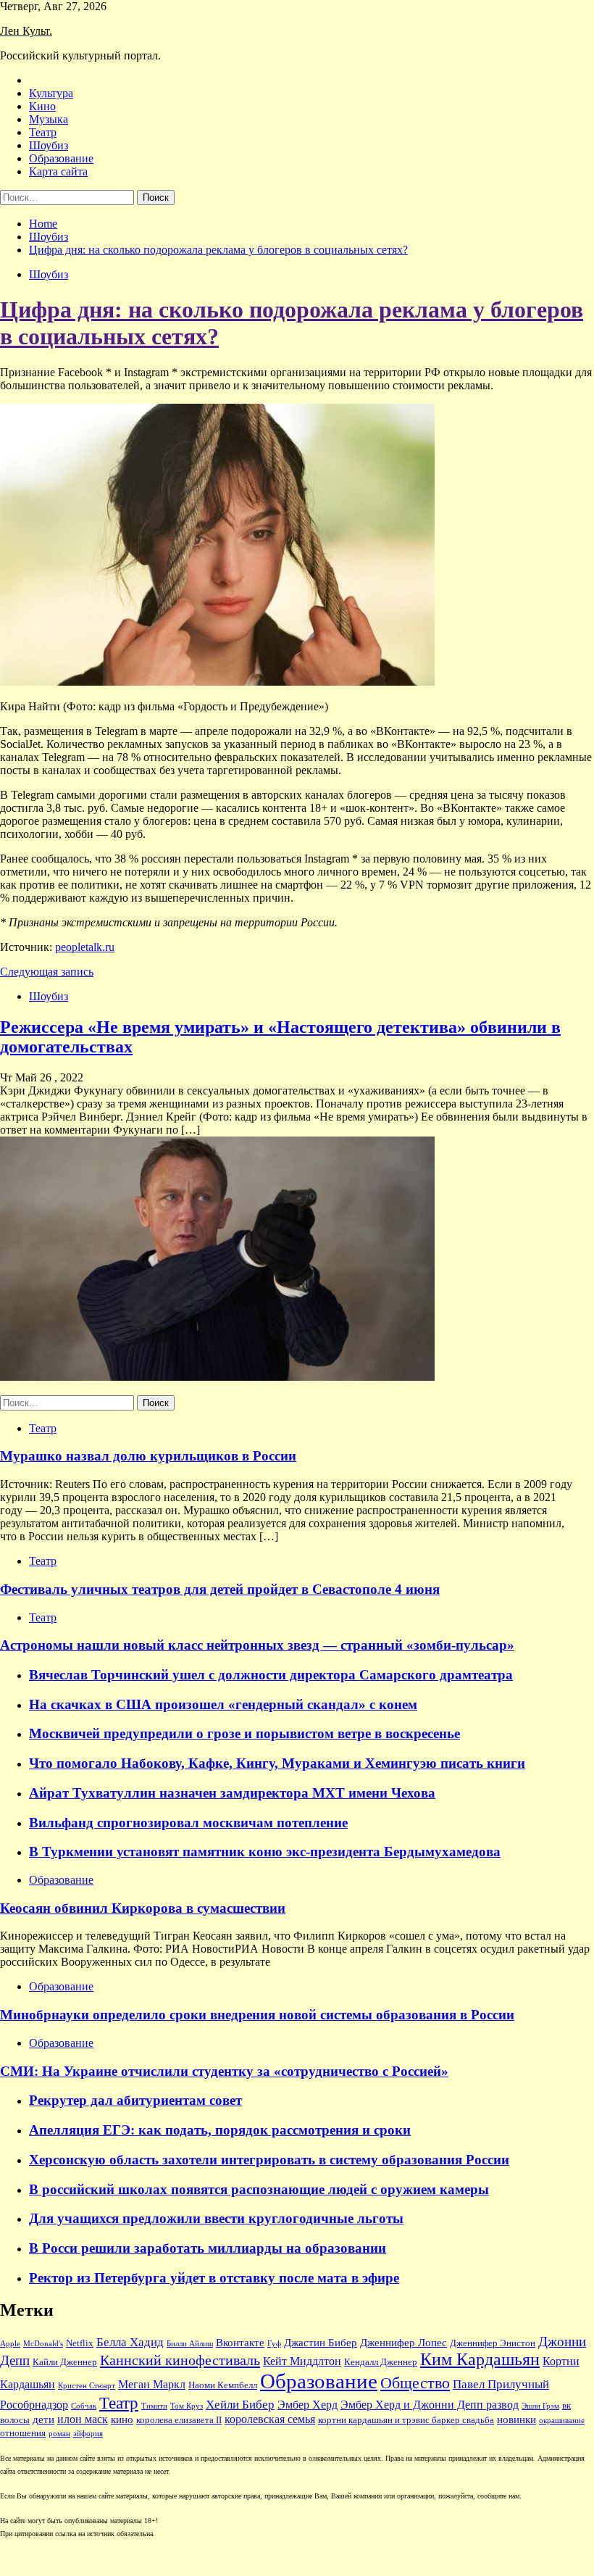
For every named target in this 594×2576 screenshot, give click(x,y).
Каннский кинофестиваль (180, 2360)
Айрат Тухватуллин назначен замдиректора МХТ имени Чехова (232, 1793)
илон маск (83, 2419)
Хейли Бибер (240, 2405)
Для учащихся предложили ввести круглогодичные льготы (216, 2218)
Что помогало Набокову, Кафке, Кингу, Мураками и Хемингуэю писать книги (277, 1763)
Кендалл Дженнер (381, 2362)
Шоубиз (49, 145)
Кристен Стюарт (87, 2386)
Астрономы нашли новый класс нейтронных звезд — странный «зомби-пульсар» (257, 1645)
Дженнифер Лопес (403, 2343)
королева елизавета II (179, 2420)
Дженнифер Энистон (493, 2343)
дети (43, 2419)
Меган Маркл (152, 2384)
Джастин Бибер (321, 2343)
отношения (23, 2433)
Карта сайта (58, 171)
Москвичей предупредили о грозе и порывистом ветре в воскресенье (244, 1733)
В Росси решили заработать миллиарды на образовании (208, 2248)
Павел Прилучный (501, 2384)
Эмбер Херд (308, 2405)
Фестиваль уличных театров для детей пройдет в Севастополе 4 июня (220, 1589)
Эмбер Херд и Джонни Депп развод (430, 2405)
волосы (15, 2420)
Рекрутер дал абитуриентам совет (135, 2100)
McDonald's (43, 2344)
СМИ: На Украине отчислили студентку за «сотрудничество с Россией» (224, 2071)
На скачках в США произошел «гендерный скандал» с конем (223, 1704)
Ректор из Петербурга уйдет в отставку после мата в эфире (214, 2278)
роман (59, 2434)
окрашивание (562, 2421)
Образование (61, 158)
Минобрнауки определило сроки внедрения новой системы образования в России (257, 2015)
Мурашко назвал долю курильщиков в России (148, 1456)
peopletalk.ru (85, 947)
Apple (10, 2344)
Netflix (80, 2343)
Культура (51, 93)
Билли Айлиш (190, 2344)
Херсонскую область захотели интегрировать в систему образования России (269, 2160)
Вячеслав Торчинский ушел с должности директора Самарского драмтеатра (271, 1675)
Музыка (49, 119)
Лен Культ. (26, 31)
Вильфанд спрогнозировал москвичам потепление (188, 1823)
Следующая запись (47, 972)
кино (122, 2419)
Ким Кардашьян (480, 2359)
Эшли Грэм (540, 2406)
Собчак (84, 2406)
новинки (516, 2419)
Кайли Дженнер (65, 2362)
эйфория (88, 2434)
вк (566, 2406)
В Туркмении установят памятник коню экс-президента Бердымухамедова (265, 1852)
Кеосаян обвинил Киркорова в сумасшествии (143, 1908)
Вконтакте (240, 2343)
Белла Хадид (130, 2342)
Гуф (274, 2344)
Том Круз (187, 2406)
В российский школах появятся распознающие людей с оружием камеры (259, 2189)
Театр (43, 132)
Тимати (154, 2406)
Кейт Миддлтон (302, 2361)
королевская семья (270, 2419)
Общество (415, 2383)
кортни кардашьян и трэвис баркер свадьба (406, 2420)
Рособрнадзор (34, 2405)
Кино (42, 106)
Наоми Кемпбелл (223, 2385)
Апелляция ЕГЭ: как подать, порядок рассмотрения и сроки (220, 2130)
